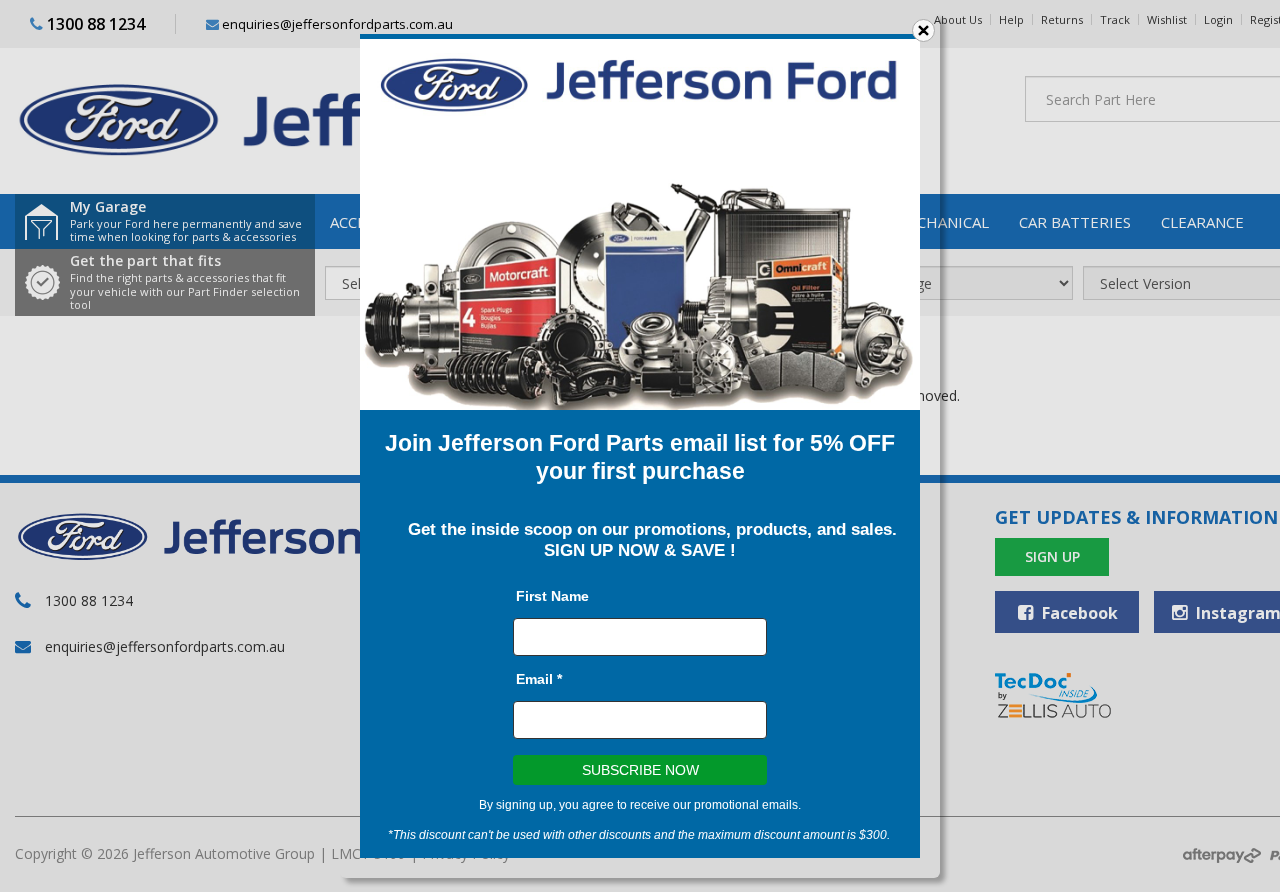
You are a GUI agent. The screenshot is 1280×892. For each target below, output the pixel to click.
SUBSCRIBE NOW (640, 770)
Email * (539, 679)
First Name (552, 596)
